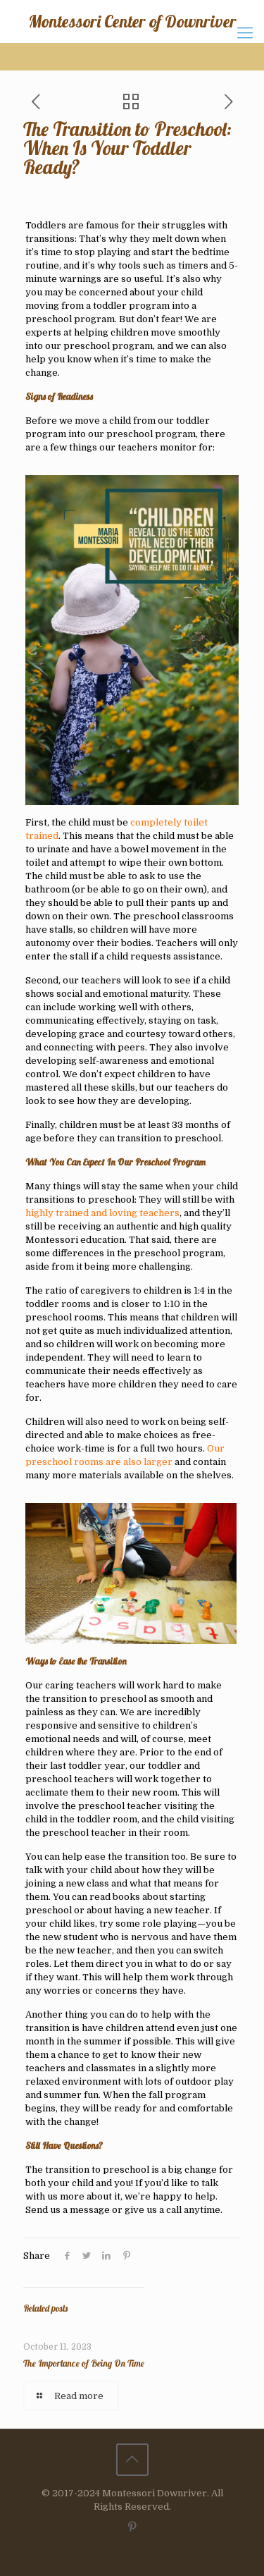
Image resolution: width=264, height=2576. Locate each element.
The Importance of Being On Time (84, 2363)
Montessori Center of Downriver (132, 21)
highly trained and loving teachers (102, 1213)
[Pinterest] (132, 2527)
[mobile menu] (245, 33)
